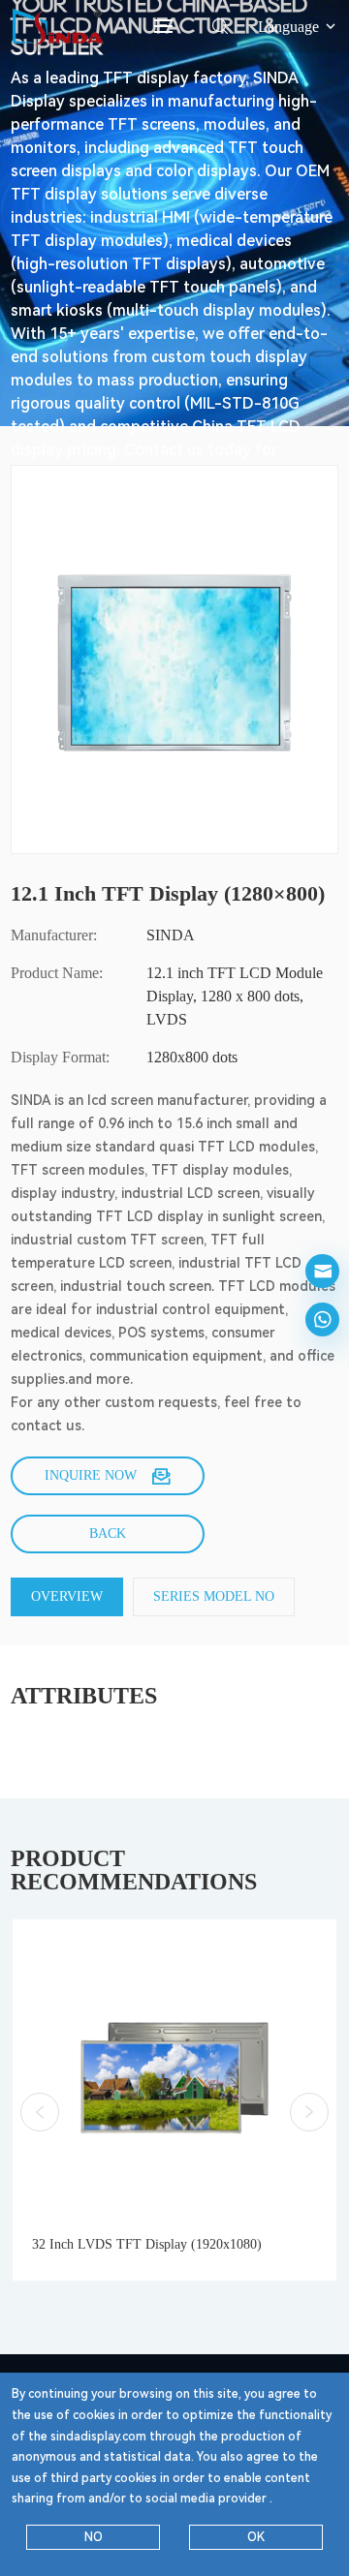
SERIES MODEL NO (214, 1596)
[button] (40, 2112)
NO (94, 2537)
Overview (67, 1596)
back (108, 1533)
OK (256, 2537)
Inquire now (91, 1475)
